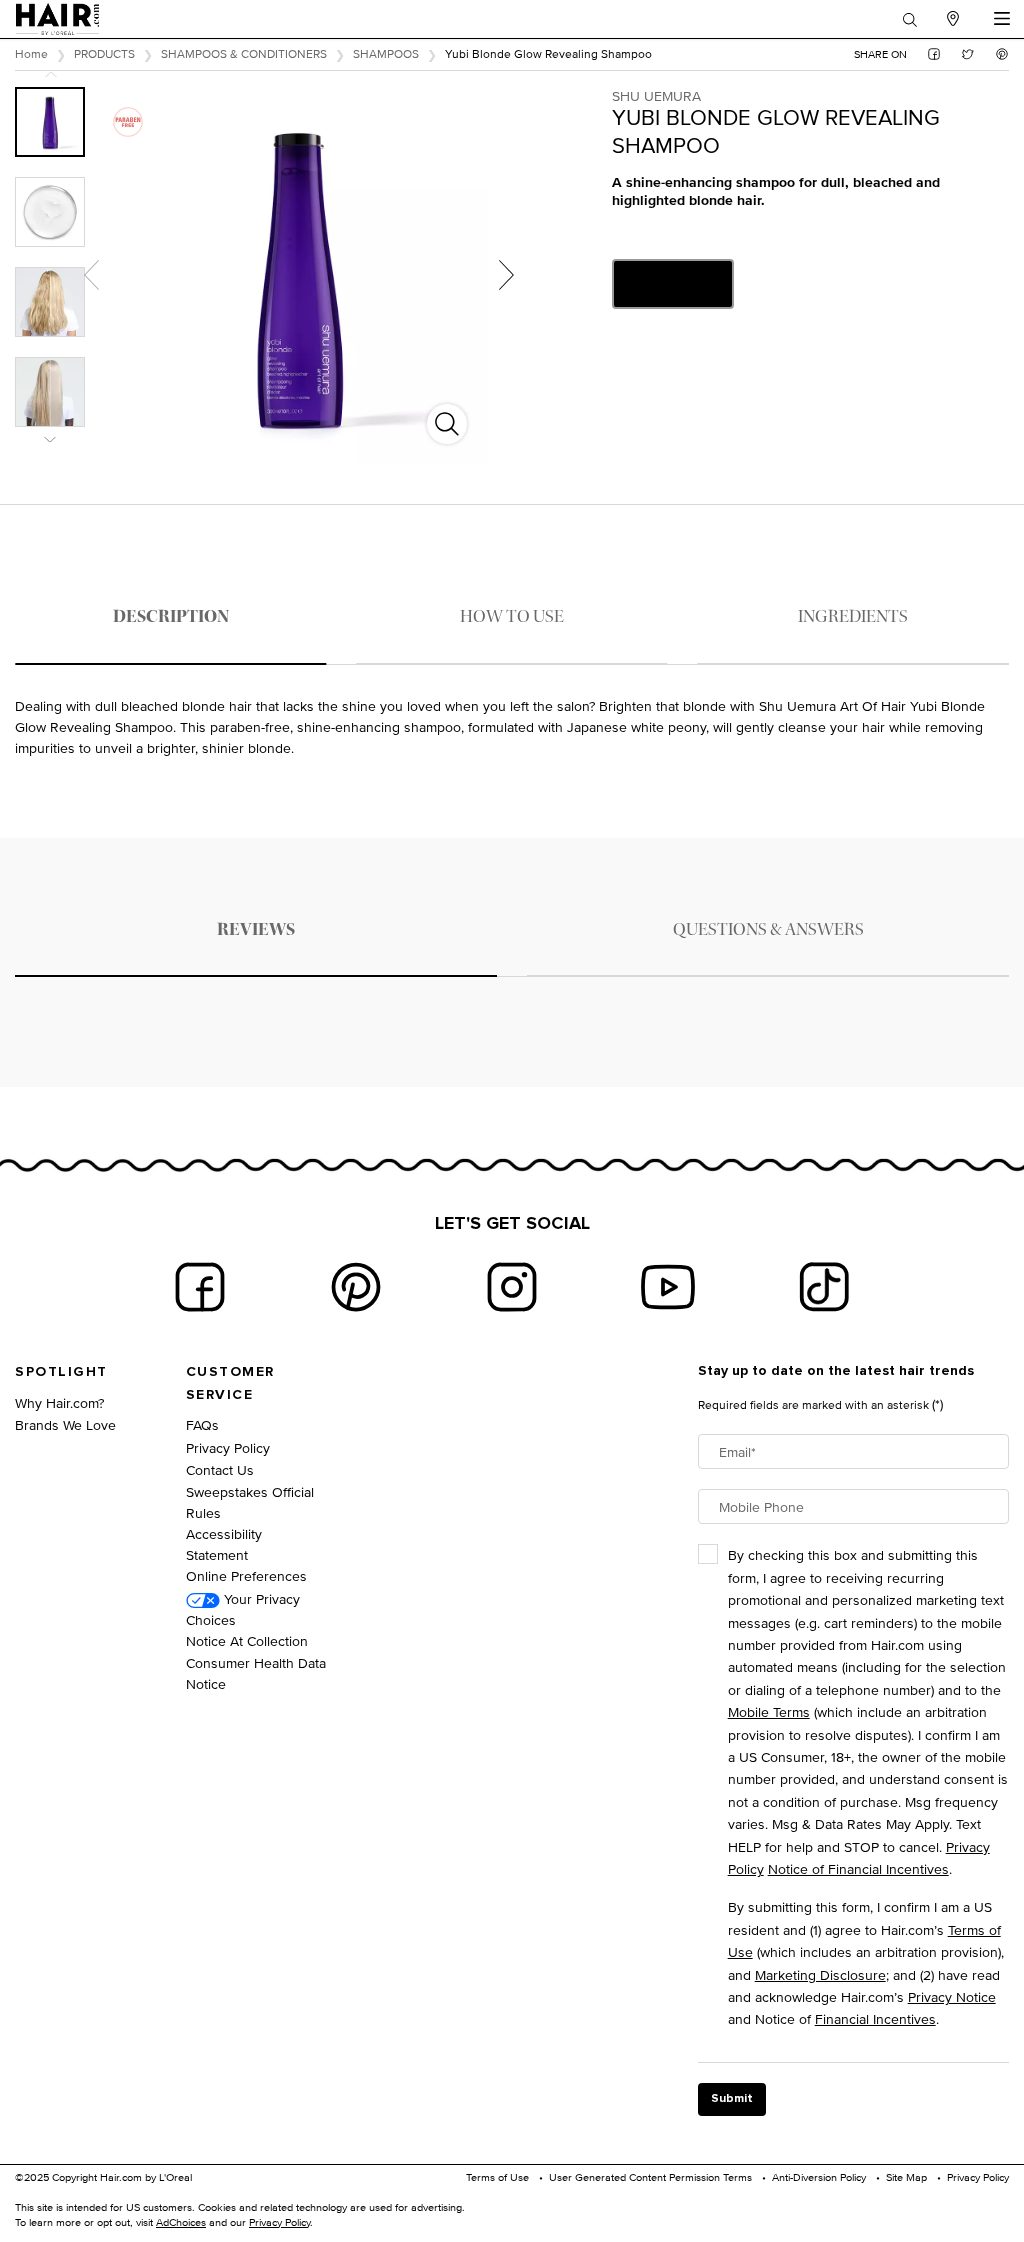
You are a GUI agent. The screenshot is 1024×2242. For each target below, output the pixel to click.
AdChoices (181, 2222)
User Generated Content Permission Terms (650, 2177)
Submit (732, 2099)
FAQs (202, 1424)
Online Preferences (246, 1575)
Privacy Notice (952, 1996)
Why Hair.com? (59, 1402)
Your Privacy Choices (243, 1609)
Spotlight (61, 1372)
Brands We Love (65, 1424)
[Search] (910, 19)
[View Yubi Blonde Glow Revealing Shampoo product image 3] (50, 302)
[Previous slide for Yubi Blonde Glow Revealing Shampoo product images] (91, 275)
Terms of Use (497, 2177)
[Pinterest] (356, 1287)
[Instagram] (512, 1287)
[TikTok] (824, 1287)
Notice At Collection (247, 1640)
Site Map (906, 2177)
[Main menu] (1001, 19)
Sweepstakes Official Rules (250, 1502)
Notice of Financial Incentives (858, 1868)
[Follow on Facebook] (200, 1287)
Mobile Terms (769, 1711)
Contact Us (220, 1469)
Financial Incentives (875, 2018)
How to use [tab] (512, 616)
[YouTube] (668, 1287)
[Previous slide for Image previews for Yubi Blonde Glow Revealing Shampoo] (50, 74)
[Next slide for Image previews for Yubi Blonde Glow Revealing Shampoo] (50, 439)
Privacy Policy (228, 1447)
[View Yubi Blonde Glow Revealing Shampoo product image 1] (50, 122)
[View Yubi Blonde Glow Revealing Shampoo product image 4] (50, 392)
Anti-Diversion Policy (819, 2177)
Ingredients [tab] (853, 616)
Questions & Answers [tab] (768, 929)
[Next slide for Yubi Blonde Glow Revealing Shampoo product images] (506, 275)
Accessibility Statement (224, 1544)
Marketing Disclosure (820, 1974)
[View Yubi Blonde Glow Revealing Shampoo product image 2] (50, 212)
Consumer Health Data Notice (256, 1673)
